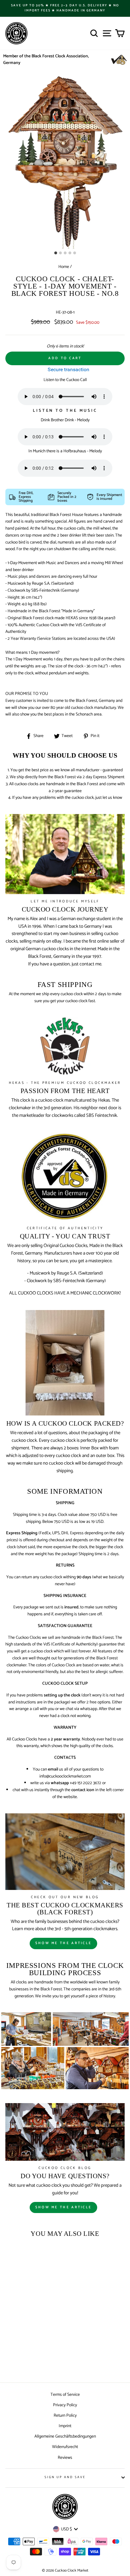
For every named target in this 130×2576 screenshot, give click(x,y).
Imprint (65, 2426)
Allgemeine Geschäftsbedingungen (65, 2436)
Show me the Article (64, 2207)
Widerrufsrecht (65, 2447)
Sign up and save (65, 2477)
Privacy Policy (65, 2405)
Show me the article (64, 1943)
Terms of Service (65, 2395)
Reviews (65, 2458)
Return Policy (65, 2415)
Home (64, 267)
